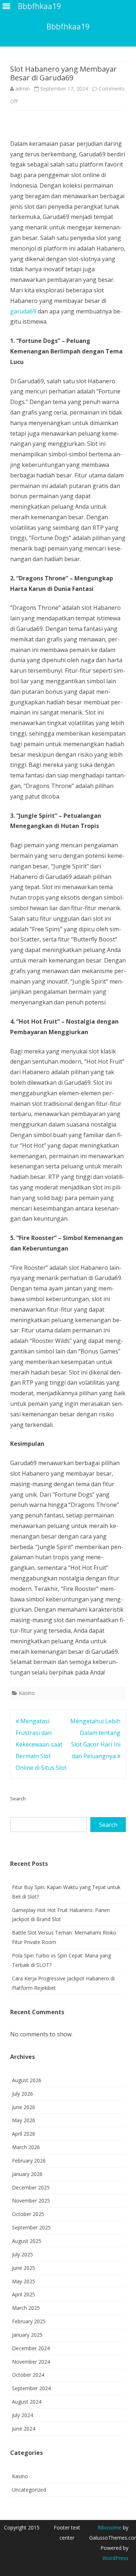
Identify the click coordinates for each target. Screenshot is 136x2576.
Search (18, 1799)
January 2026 (27, 2174)
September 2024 (31, 2388)
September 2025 (31, 2227)
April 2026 (24, 2134)
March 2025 (26, 2308)
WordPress (116, 2558)
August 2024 (27, 2402)
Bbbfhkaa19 (68, 27)
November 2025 (31, 2201)
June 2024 (24, 2429)
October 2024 (28, 2375)
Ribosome (110, 2527)
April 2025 (24, 2294)
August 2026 (27, 2080)
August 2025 (27, 2241)
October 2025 (28, 2214)
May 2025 (24, 2281)
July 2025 (22, 2254)
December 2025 (31, 2187)
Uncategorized (29, 2490)
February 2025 (29, 2321)
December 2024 (31, 2348)
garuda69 (23, 311)
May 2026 (24, 2120)
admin (22, 89)
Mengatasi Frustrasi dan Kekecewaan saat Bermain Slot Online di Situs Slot (41, 1744)
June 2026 (24, 2107)
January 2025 (27, 2335)
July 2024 (22, 2415)
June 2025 (24, 2268)
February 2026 (29, 2161)
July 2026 (22, 2094)
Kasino (27, 1693)
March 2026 (26, 2147)
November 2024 (31, 2362)
